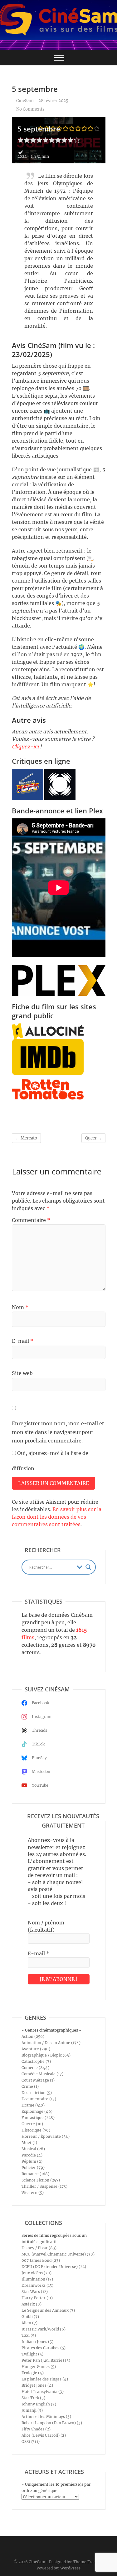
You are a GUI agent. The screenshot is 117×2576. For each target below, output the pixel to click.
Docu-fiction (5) (37, 2093)
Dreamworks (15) (37, 2285)
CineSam (24, 101)
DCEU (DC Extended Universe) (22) (54, 2267)
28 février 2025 (53, 101)
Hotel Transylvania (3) (43, 2392)
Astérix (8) (32, 2304)
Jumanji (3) (32, 2410)
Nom (20, 1307)
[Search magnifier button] (88, 1567)
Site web (22, 1373)
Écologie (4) (33, 2373)
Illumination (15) (37, 2279)
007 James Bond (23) (41, 2260)
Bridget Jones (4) (37, 2385)
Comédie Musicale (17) (42, 2074)
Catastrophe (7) (36, 2061)
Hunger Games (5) (39, 2367)
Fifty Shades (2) (36, 2429)
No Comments (30, 109)
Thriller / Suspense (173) (44, 2186)
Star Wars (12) (35, 2292)
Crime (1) (30, 2086)
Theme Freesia (87, 2562)
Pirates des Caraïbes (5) (44, 2348)
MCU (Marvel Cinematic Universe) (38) (58, 2254)
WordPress (70, 2568)
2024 (22, 156)
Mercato (26, 1138)
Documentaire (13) (39, 2099)
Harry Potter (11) (37, 2298)
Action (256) (33, 2036)
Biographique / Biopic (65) (46, 2055)
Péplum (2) (32, 2161)
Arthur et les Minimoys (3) (46, 2417)
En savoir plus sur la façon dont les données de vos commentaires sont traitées (57, 1517)
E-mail (23, 1341)
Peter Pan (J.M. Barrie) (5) (46, 2360)
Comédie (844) (35, 2068)
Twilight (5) (32, 2354)
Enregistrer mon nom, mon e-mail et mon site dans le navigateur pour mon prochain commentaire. (58, 1432)
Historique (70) (36, 2130)
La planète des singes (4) (45, 2379)
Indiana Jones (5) (37, 2342)
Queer (93, 1138)
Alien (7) (29, 2323)
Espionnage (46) (37, 2111)
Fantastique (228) (38, 2118)
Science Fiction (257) (41, 2180)
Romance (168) (35, 2174)
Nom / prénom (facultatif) (46, 1926)
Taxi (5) (29, 2335)
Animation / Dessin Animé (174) (51, 2043)
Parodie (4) (32, 2155)
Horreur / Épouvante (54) (46, 2136)
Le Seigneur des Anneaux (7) (48, 2310)
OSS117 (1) (31, 2442)
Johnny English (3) (39, 2404)
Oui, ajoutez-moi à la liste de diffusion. (50, 1461)
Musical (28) (33, 2149)
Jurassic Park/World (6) (44, 2329)
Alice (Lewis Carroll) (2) (44, 2435)
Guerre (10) (32, 2124)
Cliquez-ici (25, 747)
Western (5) (33, 2193)
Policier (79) (33, 2168)
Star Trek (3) (33, 2398)
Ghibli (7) (30, 2317)
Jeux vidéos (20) (37, 2273)
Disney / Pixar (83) (39, 2248)
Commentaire (31, 1220)
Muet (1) (29, 2143)
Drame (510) (33, 2105)
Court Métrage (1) (38, 2080)
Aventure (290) (36, 2049)
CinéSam (37, 2562)
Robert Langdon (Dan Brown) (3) (52, 2423)
